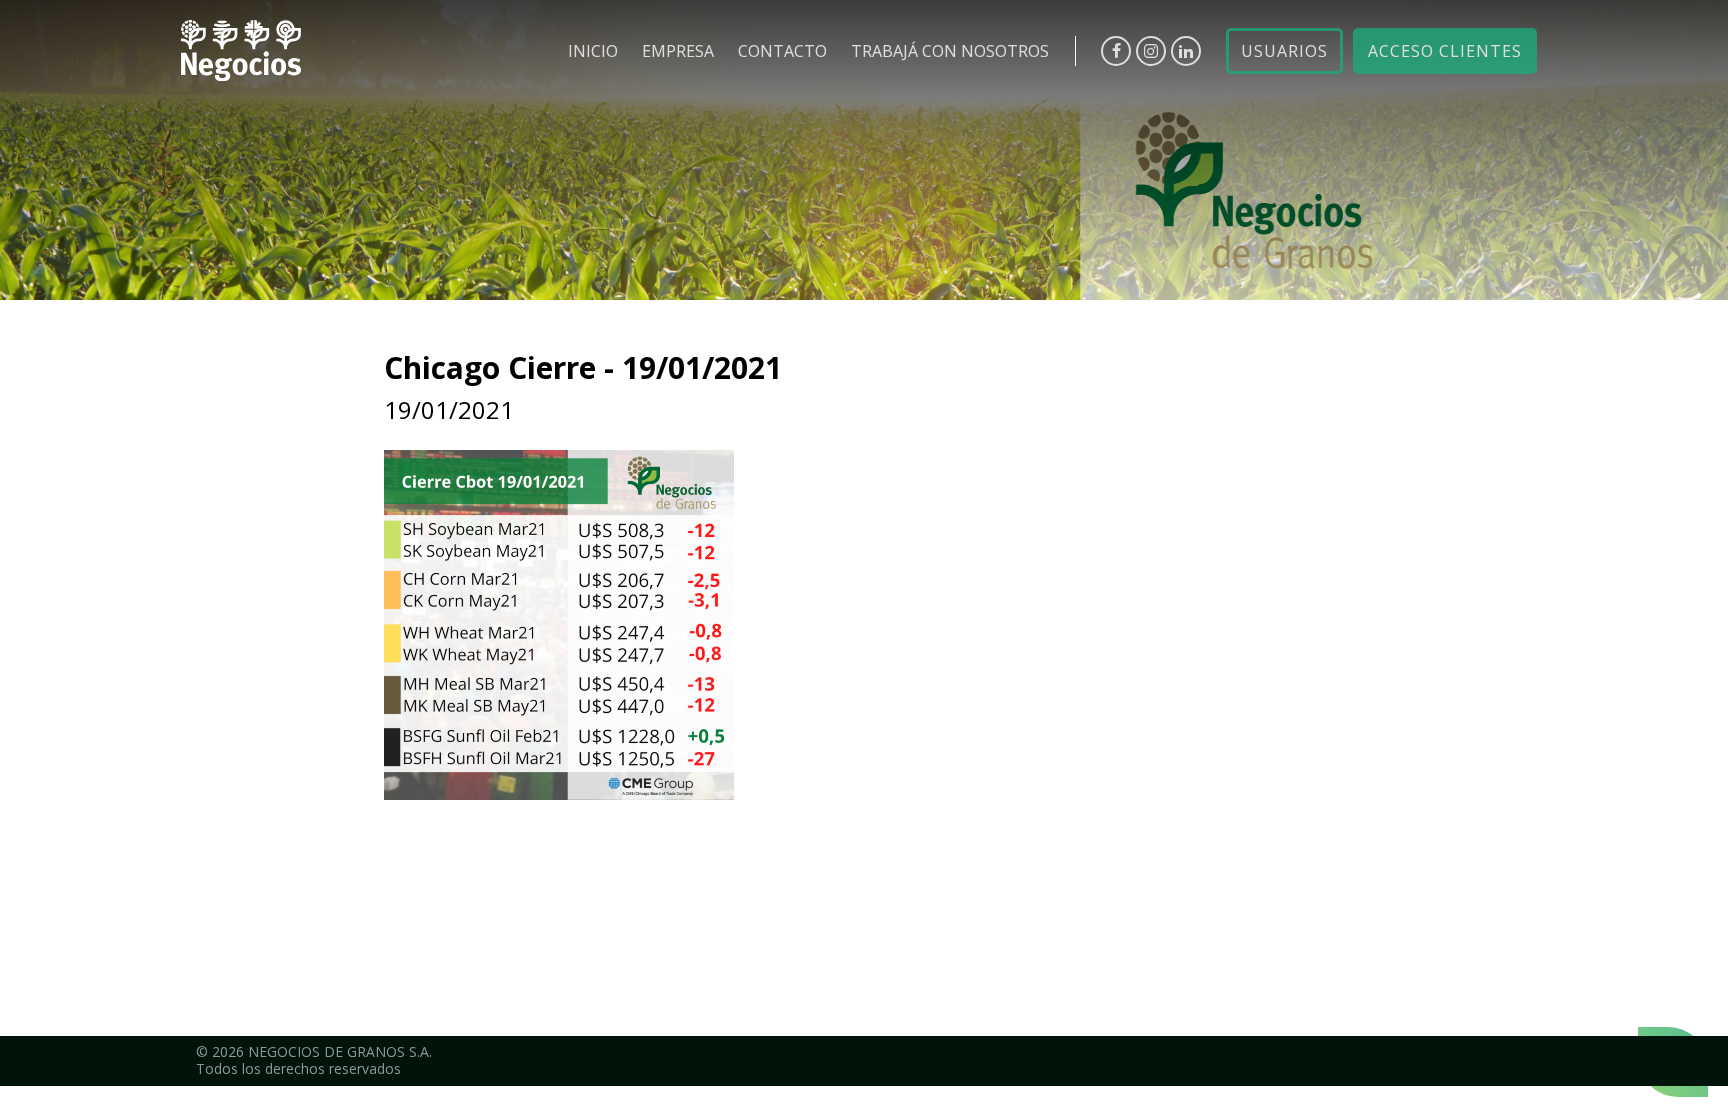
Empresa (678, 51)
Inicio (593, 51)
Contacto (782, 51)
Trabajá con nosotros (950, 51)
